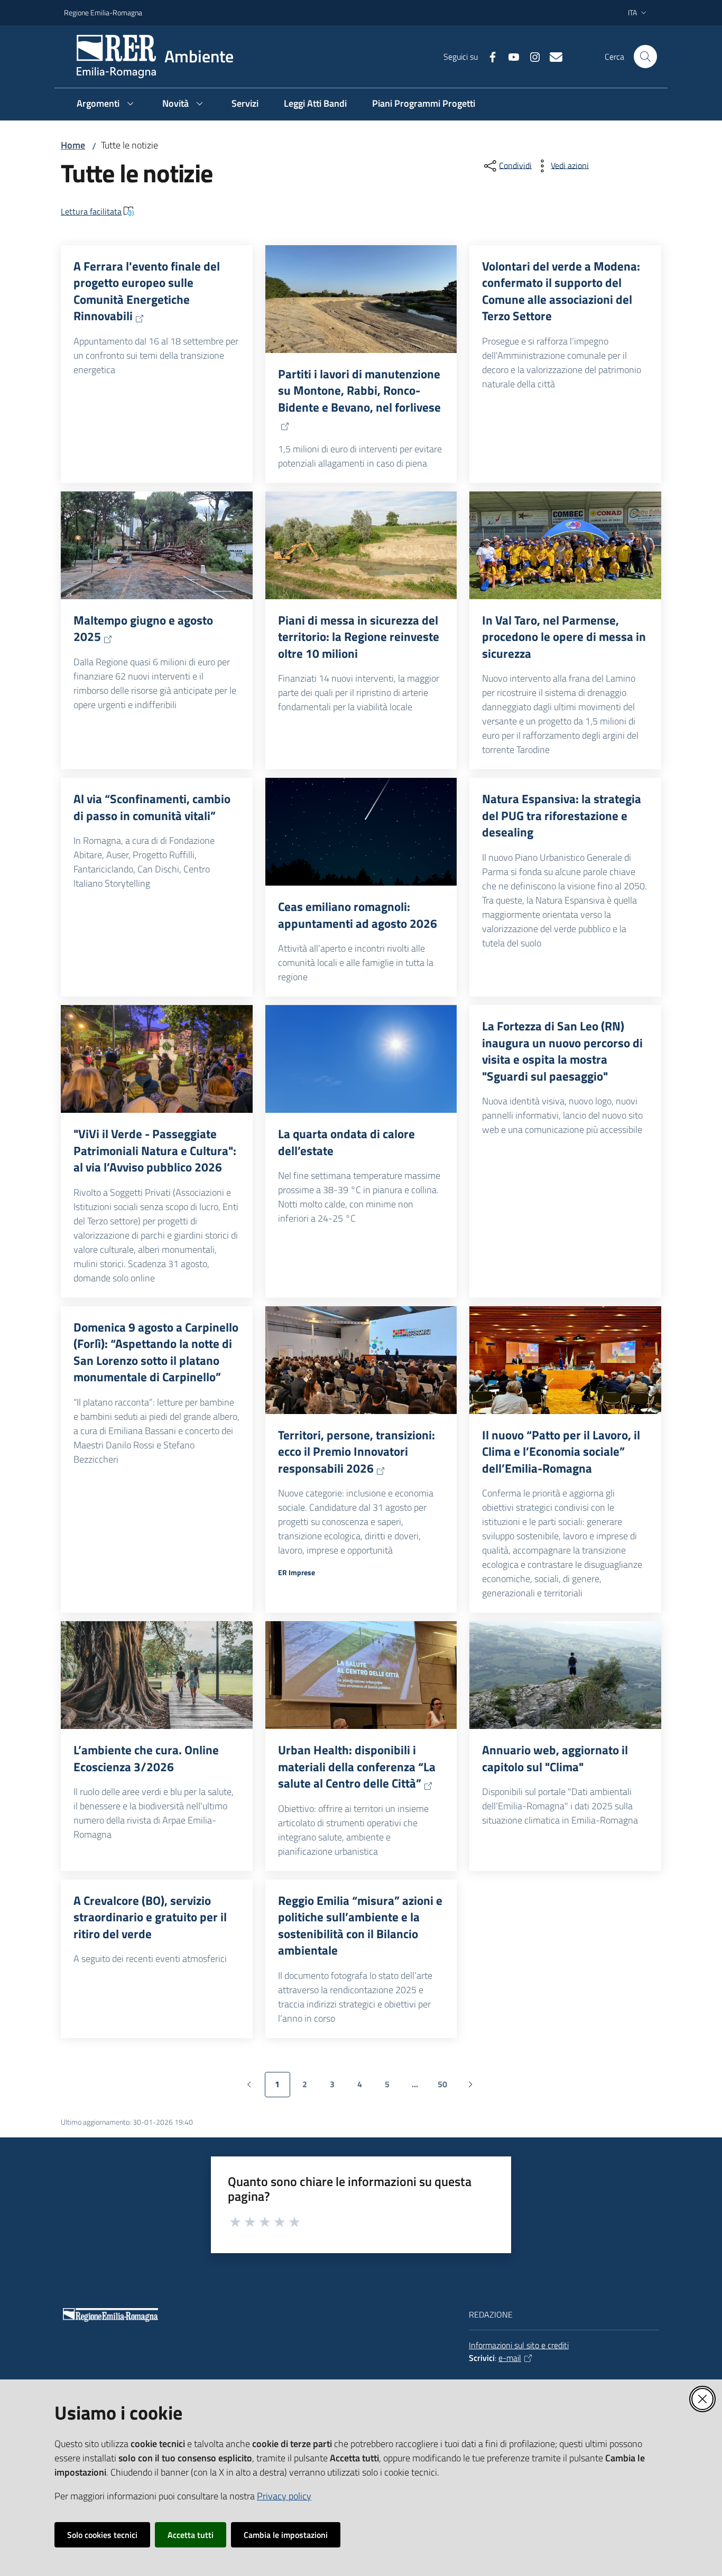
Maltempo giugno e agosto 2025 (143, 629)
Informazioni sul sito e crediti (519, 2345)
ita (632, 12)
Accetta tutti (191, 2535)
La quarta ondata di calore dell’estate (346, 1142)
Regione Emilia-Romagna (103, 12)
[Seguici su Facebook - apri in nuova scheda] (488, 56)
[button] (645, 57)
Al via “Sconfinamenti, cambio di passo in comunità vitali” (152, 807)
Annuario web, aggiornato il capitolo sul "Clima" (555, 1758)
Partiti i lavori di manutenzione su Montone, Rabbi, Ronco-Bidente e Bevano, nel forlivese (359, 391)
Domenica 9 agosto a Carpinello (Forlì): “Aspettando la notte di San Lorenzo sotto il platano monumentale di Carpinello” (156, 1352)
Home (73, 145)
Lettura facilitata (91, 211)
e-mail (510, 2358)
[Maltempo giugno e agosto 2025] (157, 545)
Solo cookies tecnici (102, 2535)
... (420, 2087)
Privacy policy (284, 2496)
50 (446, 2087)
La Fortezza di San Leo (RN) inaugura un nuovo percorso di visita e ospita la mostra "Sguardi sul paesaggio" (562, 1051)
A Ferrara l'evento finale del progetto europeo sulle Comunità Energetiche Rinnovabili (147, 291)
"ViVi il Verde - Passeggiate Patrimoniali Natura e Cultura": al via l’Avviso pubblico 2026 (155, 1151)
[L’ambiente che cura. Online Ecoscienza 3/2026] (157, 1675)
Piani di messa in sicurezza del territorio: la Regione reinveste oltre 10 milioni (359, 637)
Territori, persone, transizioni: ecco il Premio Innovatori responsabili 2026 (357, 1452)
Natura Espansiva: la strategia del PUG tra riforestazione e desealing (562, 816)
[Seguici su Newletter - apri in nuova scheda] (552, 56)
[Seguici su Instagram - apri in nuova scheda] (531, 56)
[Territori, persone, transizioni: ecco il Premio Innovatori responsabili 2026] (361, 1360)
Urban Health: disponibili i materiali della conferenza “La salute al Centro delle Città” (357, 1767)
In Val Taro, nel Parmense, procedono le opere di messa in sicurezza (564, 637)
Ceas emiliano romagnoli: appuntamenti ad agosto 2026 (358, 915)
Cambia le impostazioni (286, 2535)
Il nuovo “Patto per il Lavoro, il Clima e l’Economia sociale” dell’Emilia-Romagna (561, 1452)
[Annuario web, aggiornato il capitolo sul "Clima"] (565, 1675)
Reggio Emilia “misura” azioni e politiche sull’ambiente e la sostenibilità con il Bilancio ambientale (360, 1926)
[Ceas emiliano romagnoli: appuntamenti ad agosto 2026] (361, 832)
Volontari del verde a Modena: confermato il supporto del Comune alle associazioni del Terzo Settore (561, 291)
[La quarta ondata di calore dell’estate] (361, 1059)
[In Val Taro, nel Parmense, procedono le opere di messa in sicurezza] (565, 545)
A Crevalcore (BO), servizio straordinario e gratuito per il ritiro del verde (150, 1917)
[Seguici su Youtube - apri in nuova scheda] (510, 56)
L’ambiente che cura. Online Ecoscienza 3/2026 (146, 1758)
